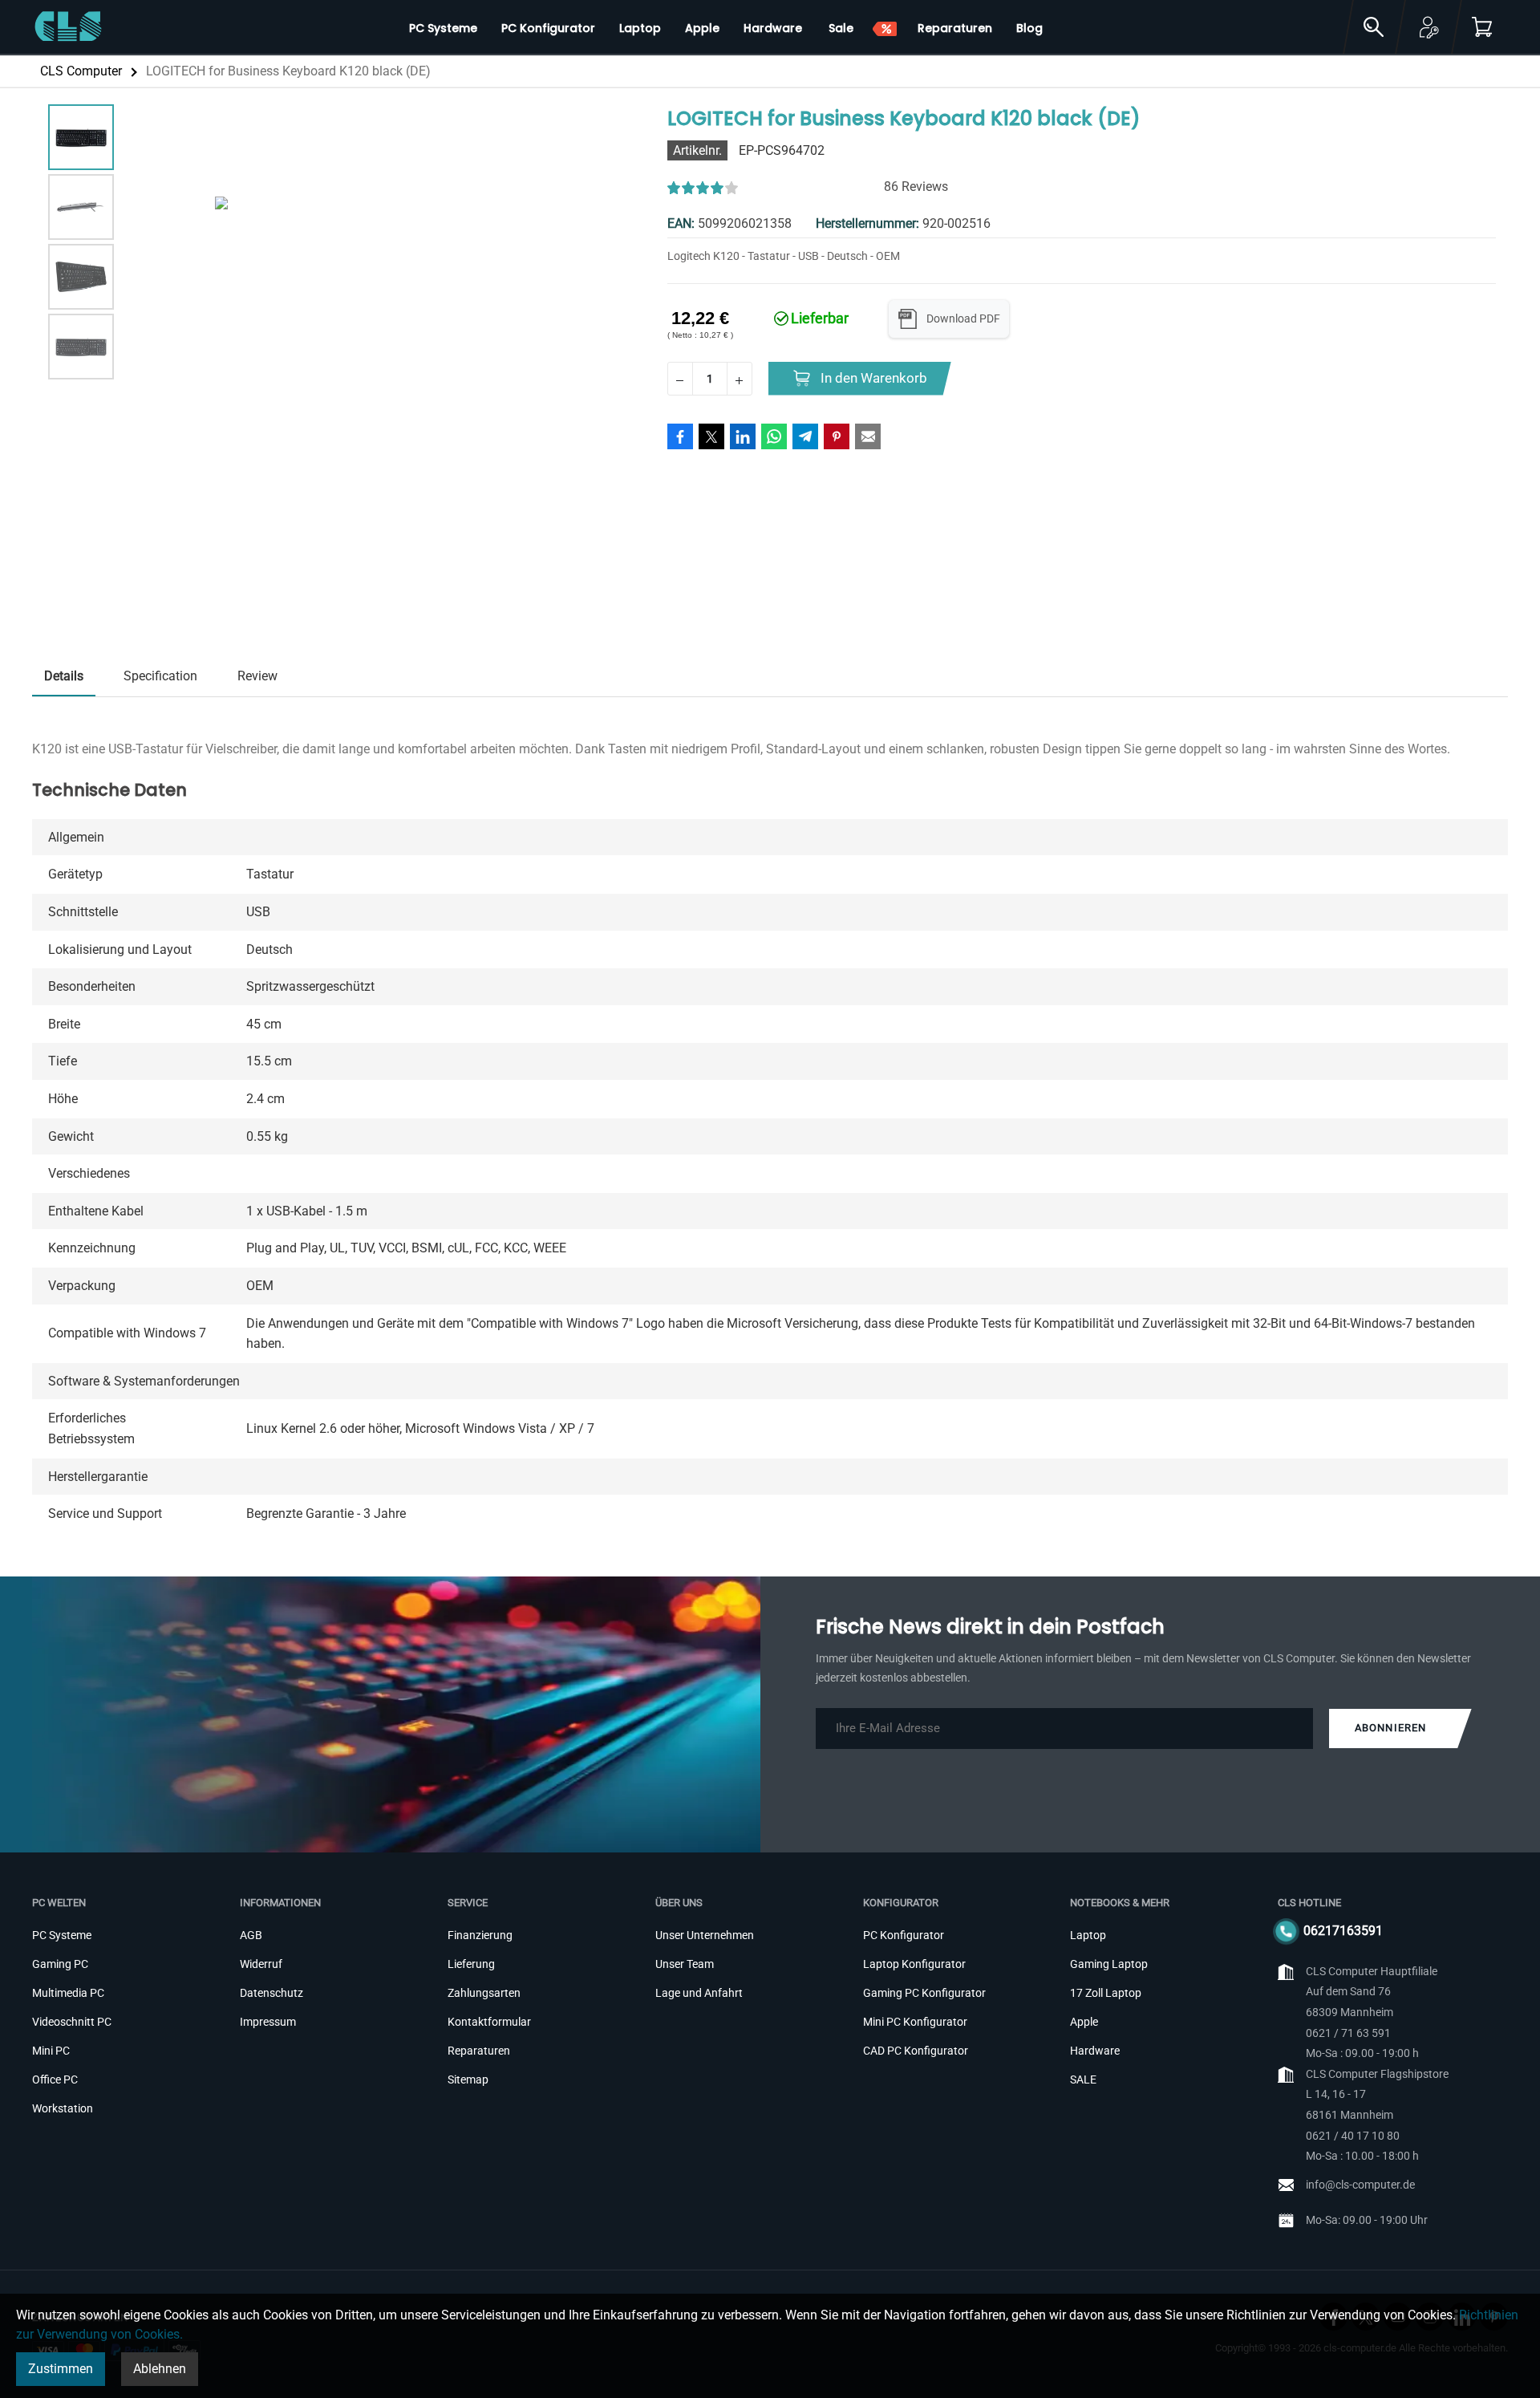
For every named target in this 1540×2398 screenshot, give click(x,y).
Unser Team (685, 1964)
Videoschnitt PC (72, 2022)
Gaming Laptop (1109, 1964)
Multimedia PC (68, 1993)
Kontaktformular (489, 2022)
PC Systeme (62, 1935)
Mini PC (51, 2051)
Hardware (1095, 2051)
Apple (1084, 2022)
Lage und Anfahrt (699, 1993)
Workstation (63, 2108)
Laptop (1088, 1935)
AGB (251, 1935)
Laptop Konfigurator (914, 1964)
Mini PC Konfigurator (915, 2022)
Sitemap (468, 2079)
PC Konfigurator (904, 1935)
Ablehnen (160, 2369)
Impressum (268, 2022)
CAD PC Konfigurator (916, 2051)
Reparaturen (479, 2051)
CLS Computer (81, 71)
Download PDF (963, 319)
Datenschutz (272, 1993)
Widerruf (261, 1964)
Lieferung (471, 1964)
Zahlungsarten (484, 1993)
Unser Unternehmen (705, 1935)
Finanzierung (480, 1935)
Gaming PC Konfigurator (924, 1993)
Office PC (55, 2079)
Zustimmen (61, 2369)
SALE (1083, 2079)
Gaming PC (60, 1964)
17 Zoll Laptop (1106, 1993)
